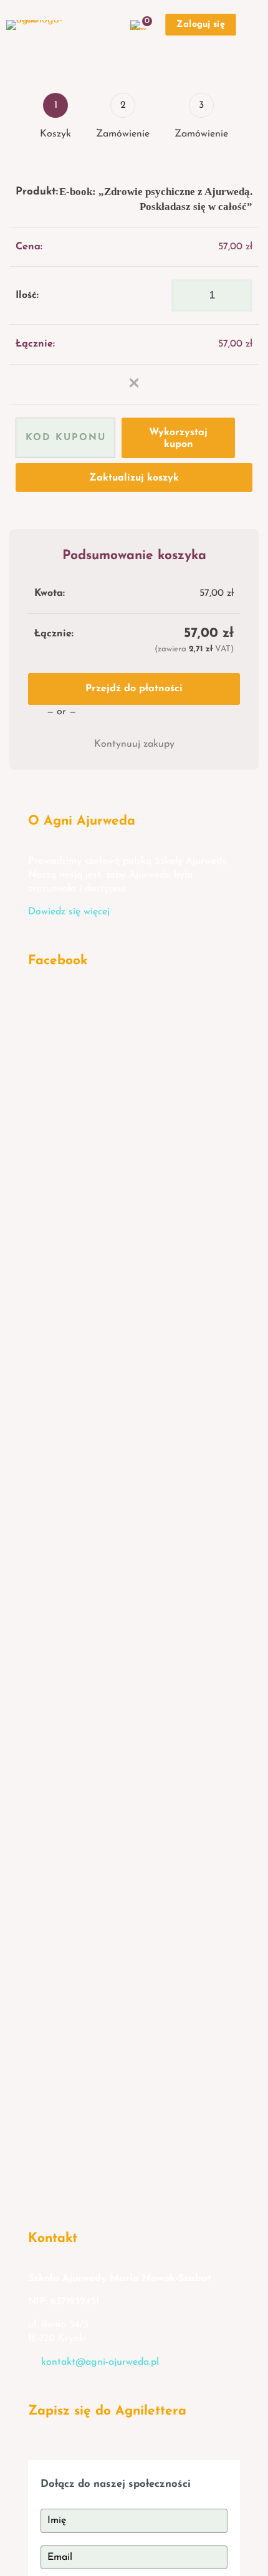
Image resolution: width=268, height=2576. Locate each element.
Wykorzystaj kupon (178, 438)
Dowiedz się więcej (69, 912)
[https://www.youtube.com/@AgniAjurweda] (118, 2106)
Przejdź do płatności (134, 689)
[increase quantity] (238, 295)
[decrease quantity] (185, 295)
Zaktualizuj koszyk (134, 478)
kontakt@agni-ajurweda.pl (100, 2362)
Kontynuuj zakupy (134, 744)
